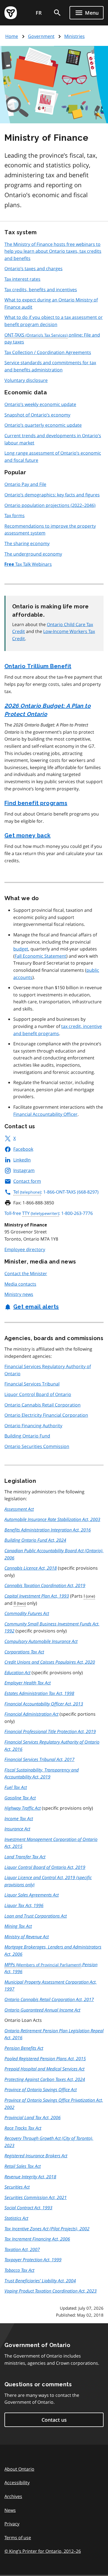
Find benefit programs (36, 803)
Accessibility (17, 2483)
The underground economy (33, 554)
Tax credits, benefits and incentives (41, 290)
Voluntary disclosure (26, 380)
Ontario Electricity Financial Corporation (46, 1415)
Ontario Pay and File (25, 484)
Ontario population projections (50, 505)
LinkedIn (22, 1160)
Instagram (24, 1170)
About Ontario (19, 2469)
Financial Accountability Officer (45, 1114)
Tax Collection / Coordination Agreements (48, 352)
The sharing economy (27, 543)
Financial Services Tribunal (32, 1384)
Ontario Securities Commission (37, 1446)
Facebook (23, 1149)
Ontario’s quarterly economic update (43, 425)
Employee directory (25, 1249)
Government (41, 36)
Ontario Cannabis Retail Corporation (43, 1405)
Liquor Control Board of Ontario (38, 1394)
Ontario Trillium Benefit (38, 666)
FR (39, 13)
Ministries (74, 36)
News (10, 2510)
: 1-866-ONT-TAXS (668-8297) (56, 1192)
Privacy (12, 2524)
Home (12, 36)
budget (21, 949)
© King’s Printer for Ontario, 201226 (43, 2551)
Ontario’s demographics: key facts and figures (52, 495)
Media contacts (20, 1284)
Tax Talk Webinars (28, 564)
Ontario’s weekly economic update (40, 404)
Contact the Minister (26, 1273)
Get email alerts (36, 1307)
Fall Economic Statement (40, 956)
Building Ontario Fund (27, 1436)
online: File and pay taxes (52, 338)
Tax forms (15, 515)
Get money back (28, 835)
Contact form (27, 1181)
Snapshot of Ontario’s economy (37, 415)
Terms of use (18, 2538)
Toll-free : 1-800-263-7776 (49, 1213)
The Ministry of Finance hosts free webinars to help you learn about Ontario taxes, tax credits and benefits (53, 251)
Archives (13, 2496)
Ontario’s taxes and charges (34, 269)
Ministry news (19, 1294)
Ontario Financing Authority (33, 1426)
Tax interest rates (22, 279)
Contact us (54, 2420)
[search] (57, 13)
